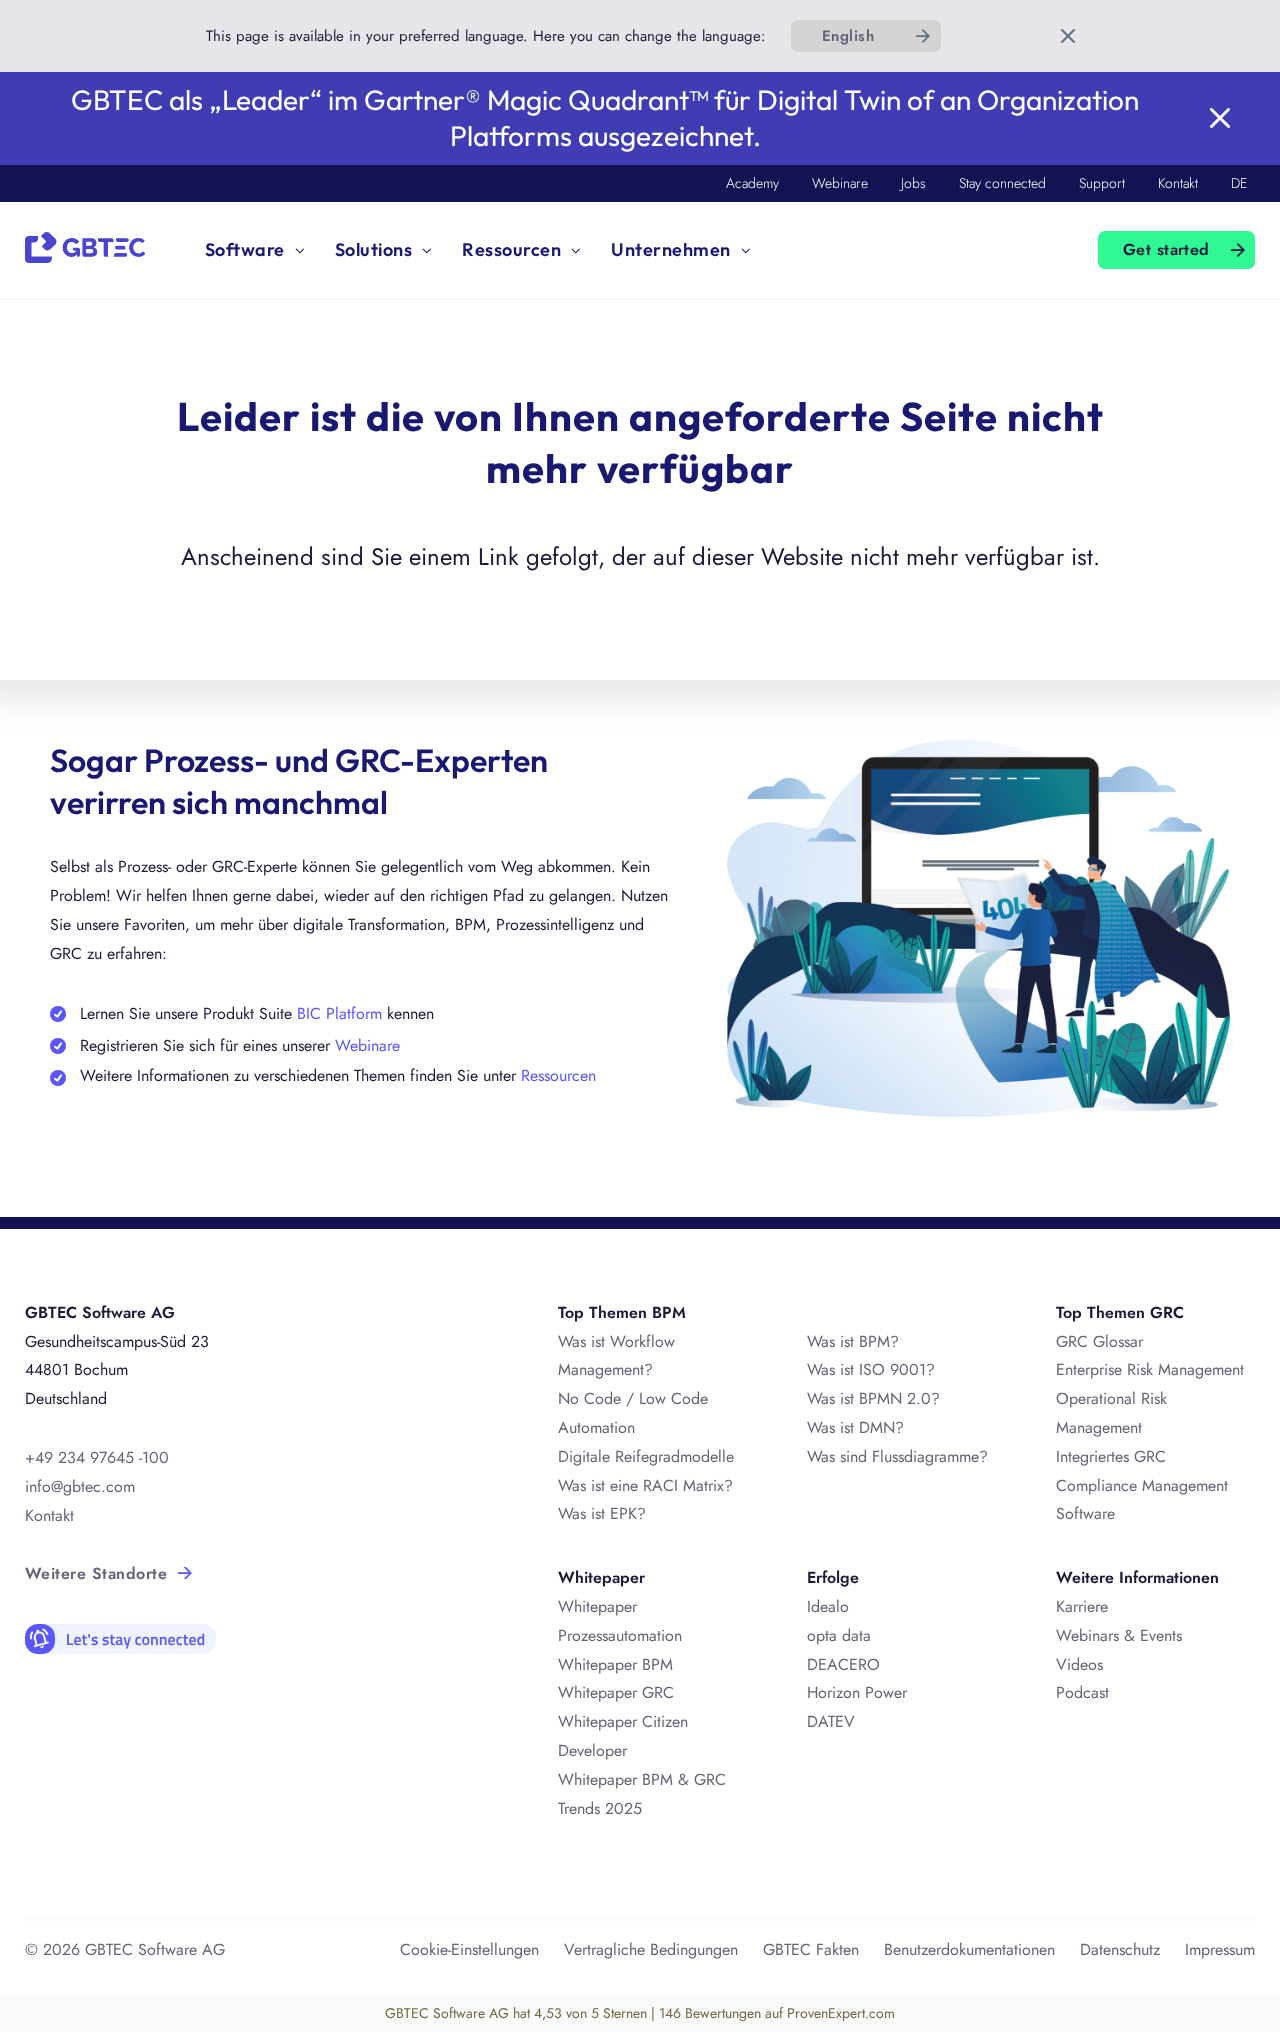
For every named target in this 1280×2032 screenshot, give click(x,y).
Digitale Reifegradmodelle (646, 1456)
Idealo (828, 1606)
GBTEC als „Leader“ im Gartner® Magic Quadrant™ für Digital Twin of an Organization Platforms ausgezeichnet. (605, 117)
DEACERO (843, 1664)
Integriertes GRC (1111, 1456)
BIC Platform (342, 1013)
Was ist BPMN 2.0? (873, 1398)
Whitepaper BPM (615, 1664)
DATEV (831, 1721)
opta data (841, 1635)
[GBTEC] (85, 245)
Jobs (913, 183)
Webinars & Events (1119, 1635)
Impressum (1220, 1949)
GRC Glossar (1099, 1341)
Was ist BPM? (853, 1341)
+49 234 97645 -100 (97, 1457)
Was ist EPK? (602, 1513)
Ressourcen (558, 1075)
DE (1239, 183)
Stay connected (1002, 183)
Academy (752, 183)
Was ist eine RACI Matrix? (645, 1485)
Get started (1166, 249)
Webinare (840, 183)
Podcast (1082, 1692)
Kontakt (1178, 183)
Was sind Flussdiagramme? (897, 1456)
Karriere (1082, 1606)
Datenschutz (1120, 1949)
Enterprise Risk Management (1150, 1369)
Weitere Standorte (96, 1573)
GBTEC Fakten (811, 1949)
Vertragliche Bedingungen (651, 1949)
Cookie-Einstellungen (469, 1949)
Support (1102, 183)
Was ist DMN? (855, 1427)
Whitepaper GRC (616, 1692)
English (848, 36)
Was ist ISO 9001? (871, 1369)
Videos (1079, 1664)
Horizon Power (857, 1692)
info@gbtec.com (80, 1486)
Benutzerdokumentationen (969, 1949)
